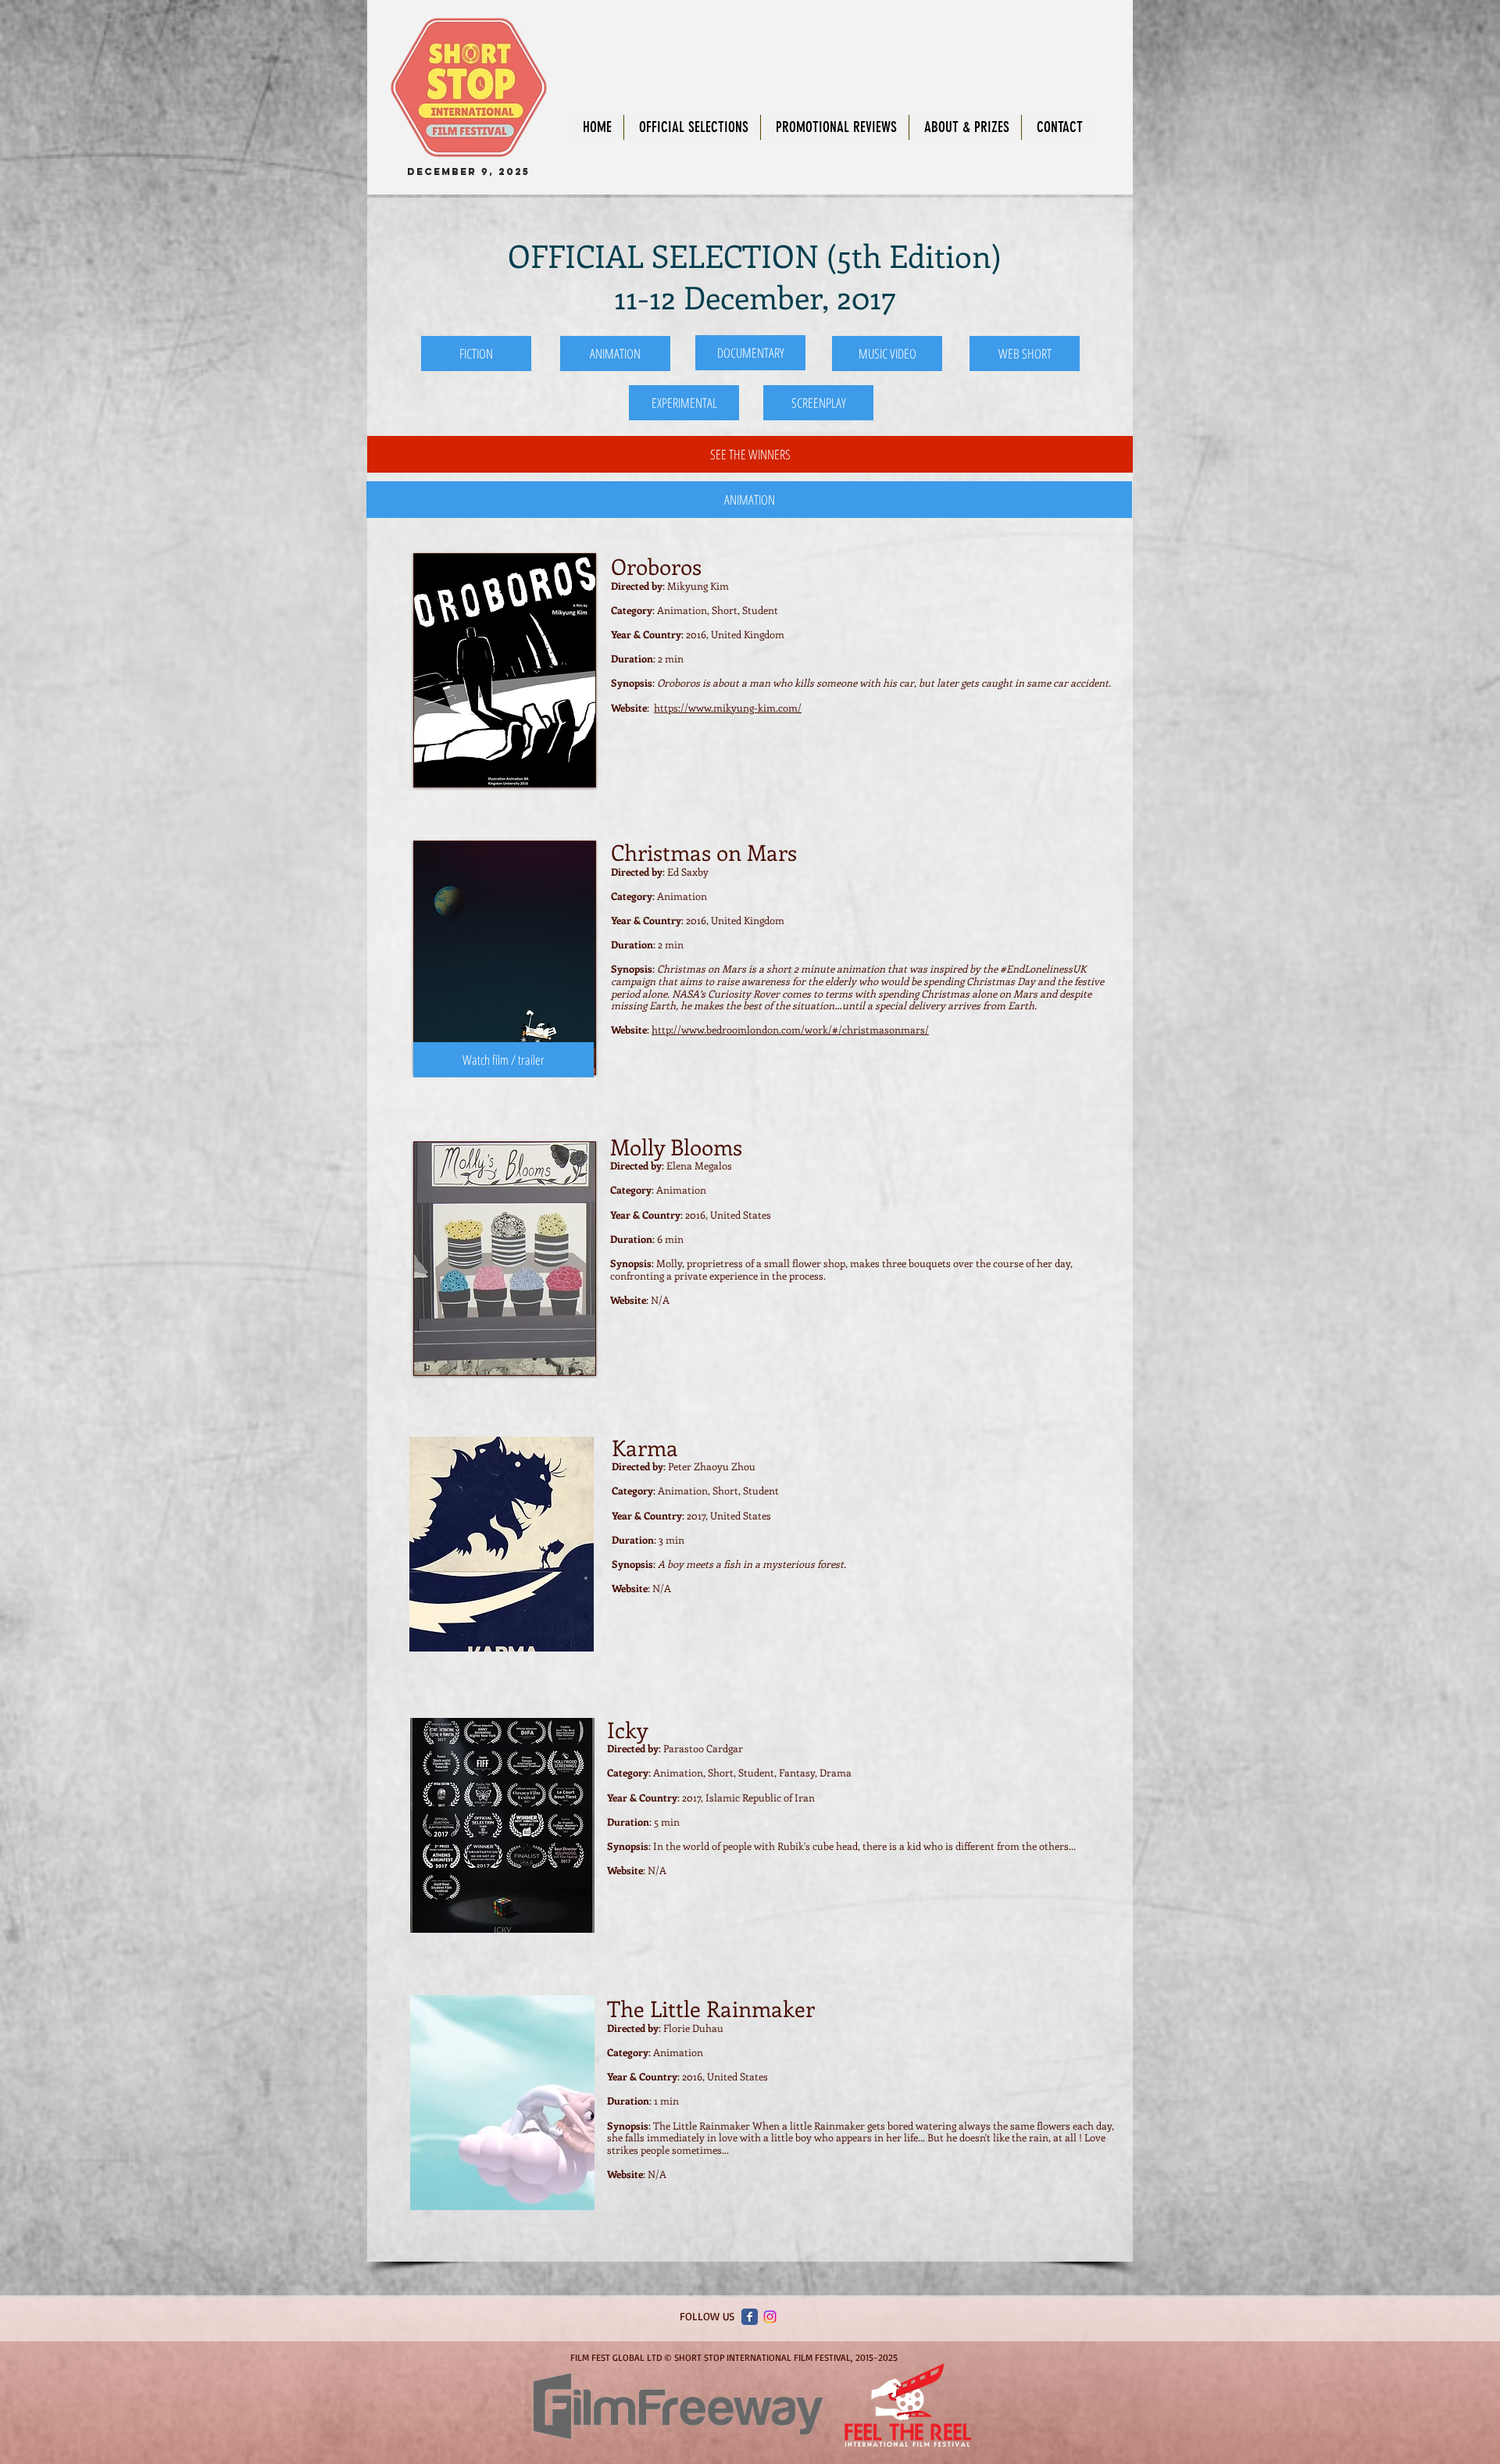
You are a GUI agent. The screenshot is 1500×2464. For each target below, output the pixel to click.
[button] (749, 500)
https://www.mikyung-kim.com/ (728, 707)
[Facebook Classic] (750, 2317)
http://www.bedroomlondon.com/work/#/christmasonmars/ (790, 1029)
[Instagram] (770, 2317)
